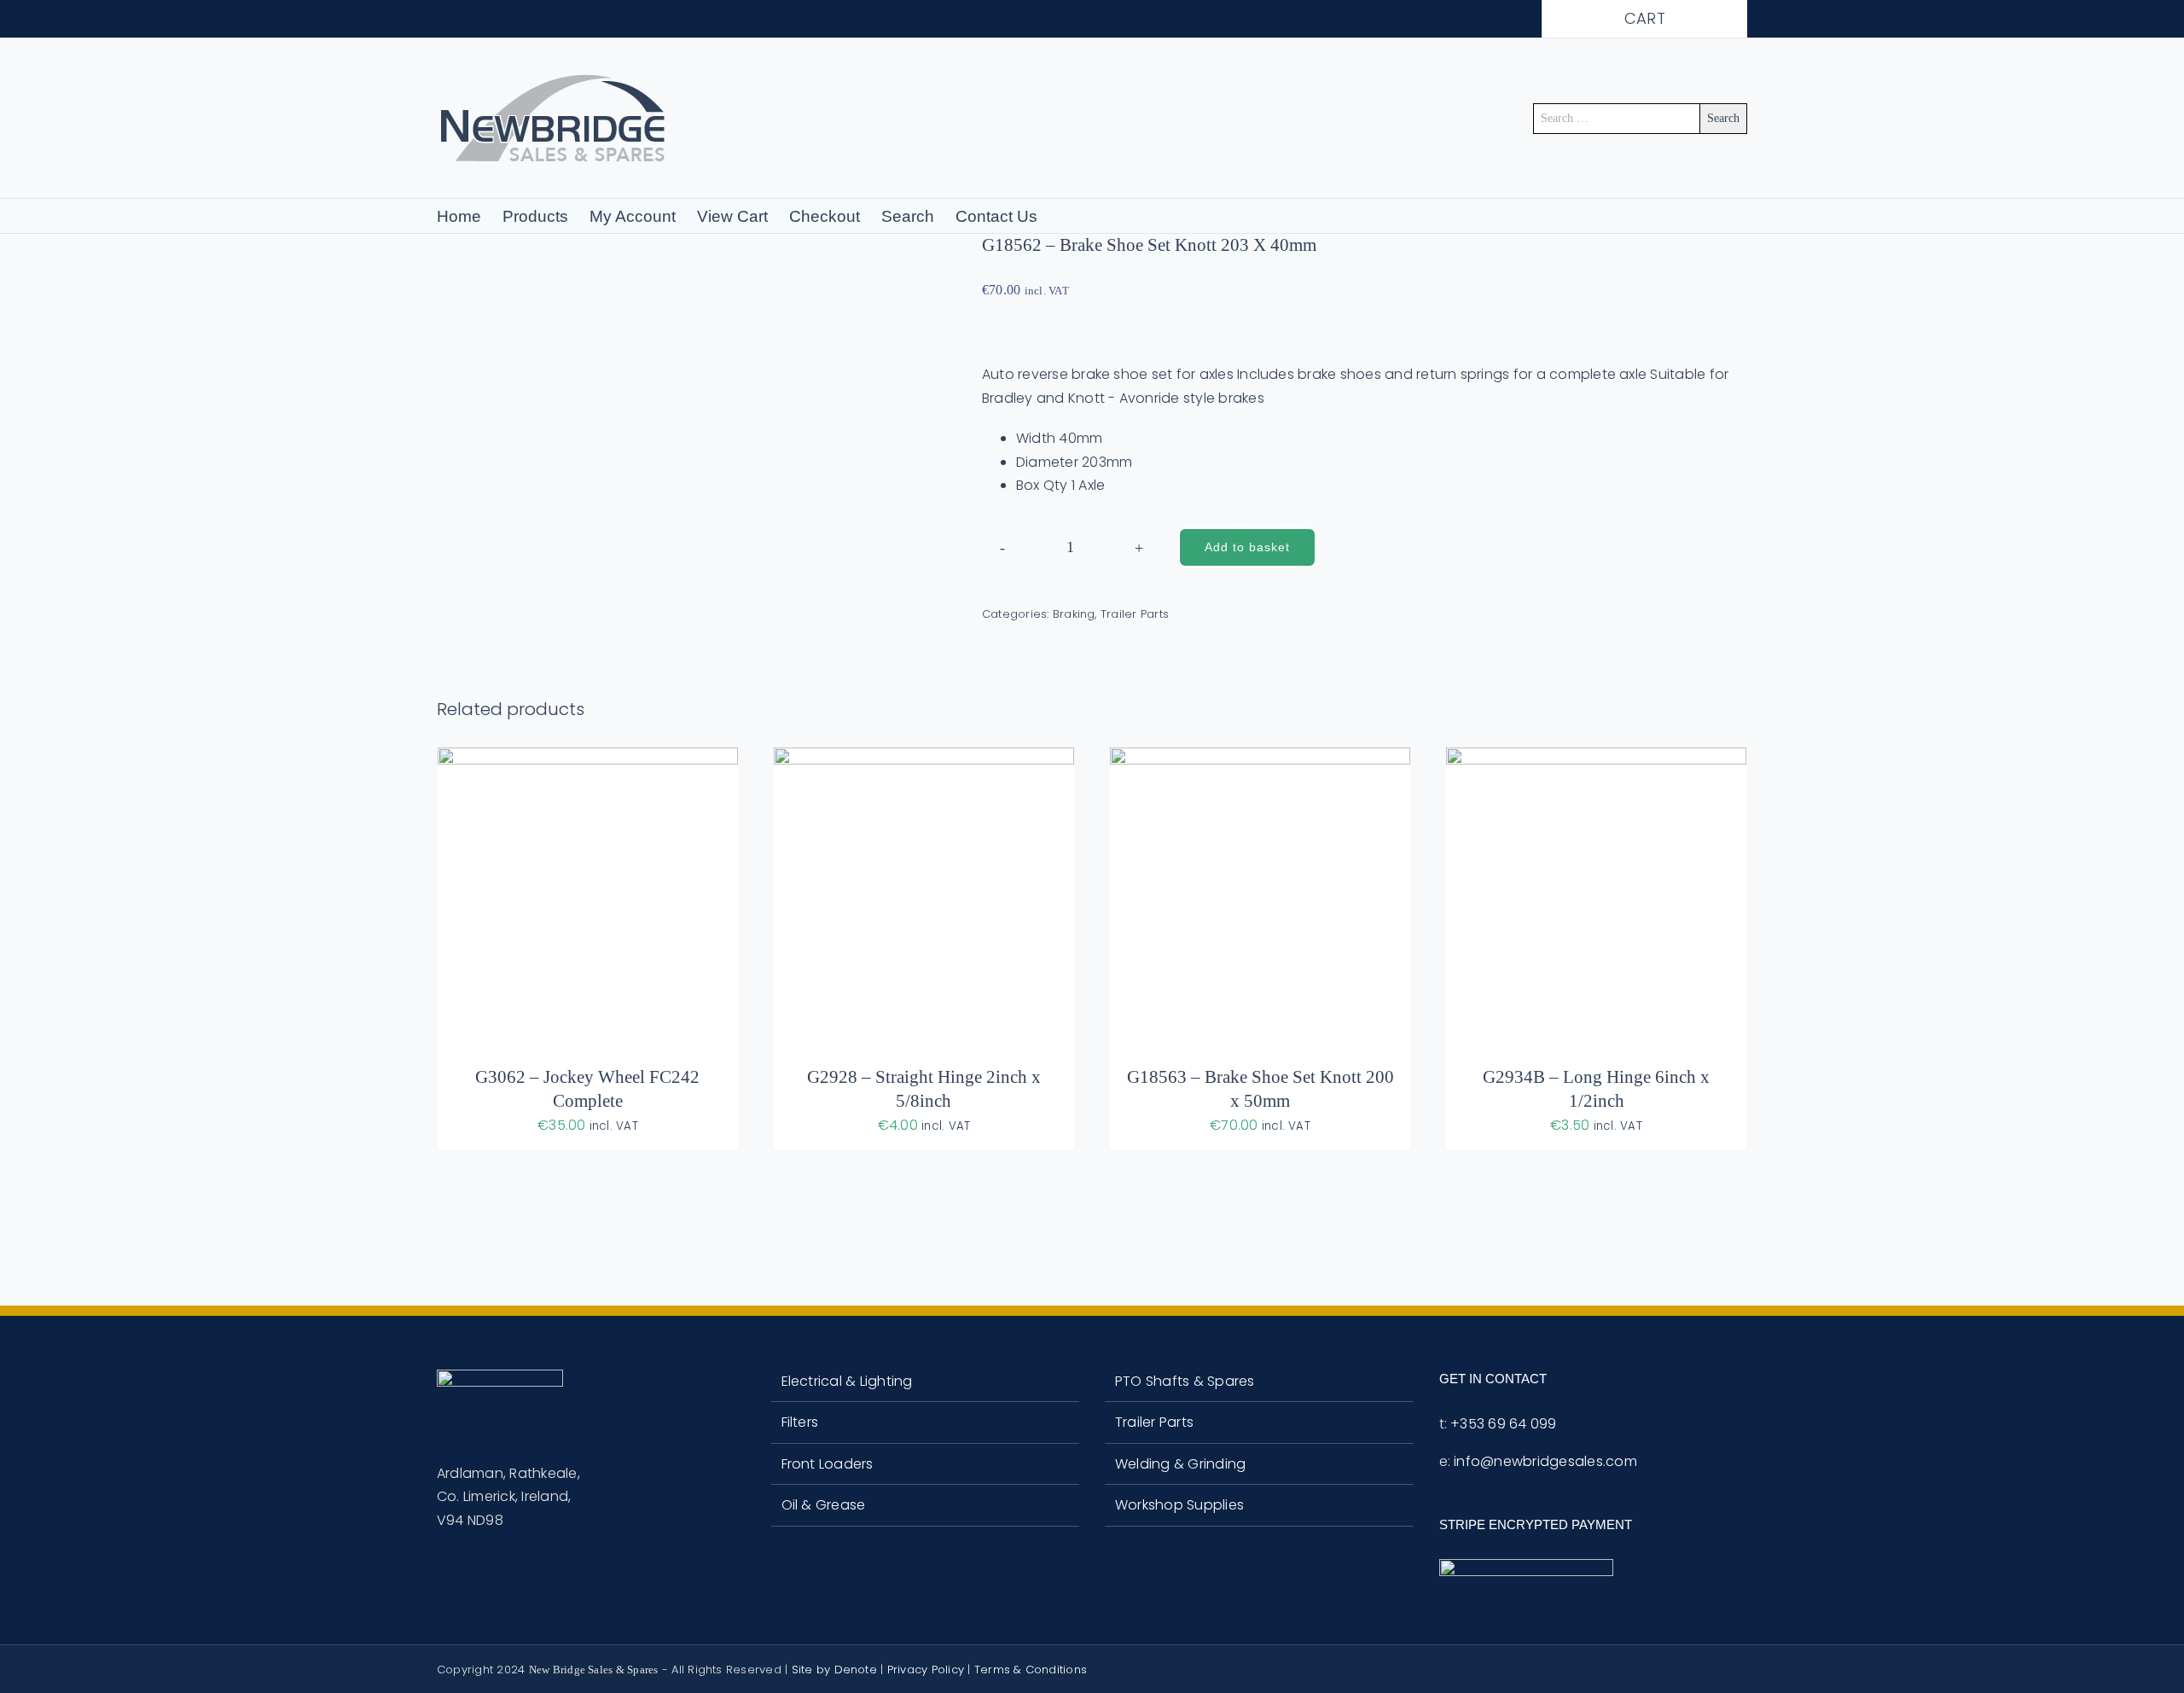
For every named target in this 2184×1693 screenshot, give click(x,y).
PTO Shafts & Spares (1185, 1381)
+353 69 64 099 (1503, 1424)
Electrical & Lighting (847, 1381)
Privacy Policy (926, 1670)
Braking (1074, 614)
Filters (800, 1422)
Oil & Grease (824, 1505)
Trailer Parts (1135, 614)
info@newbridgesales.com (1545, 1461)
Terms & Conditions (1031, 1670)
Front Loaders (828, 1464)
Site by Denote (834, 1670)
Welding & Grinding (1180, 1464)
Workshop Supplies (1179, 1505)
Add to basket (1247, 547)
